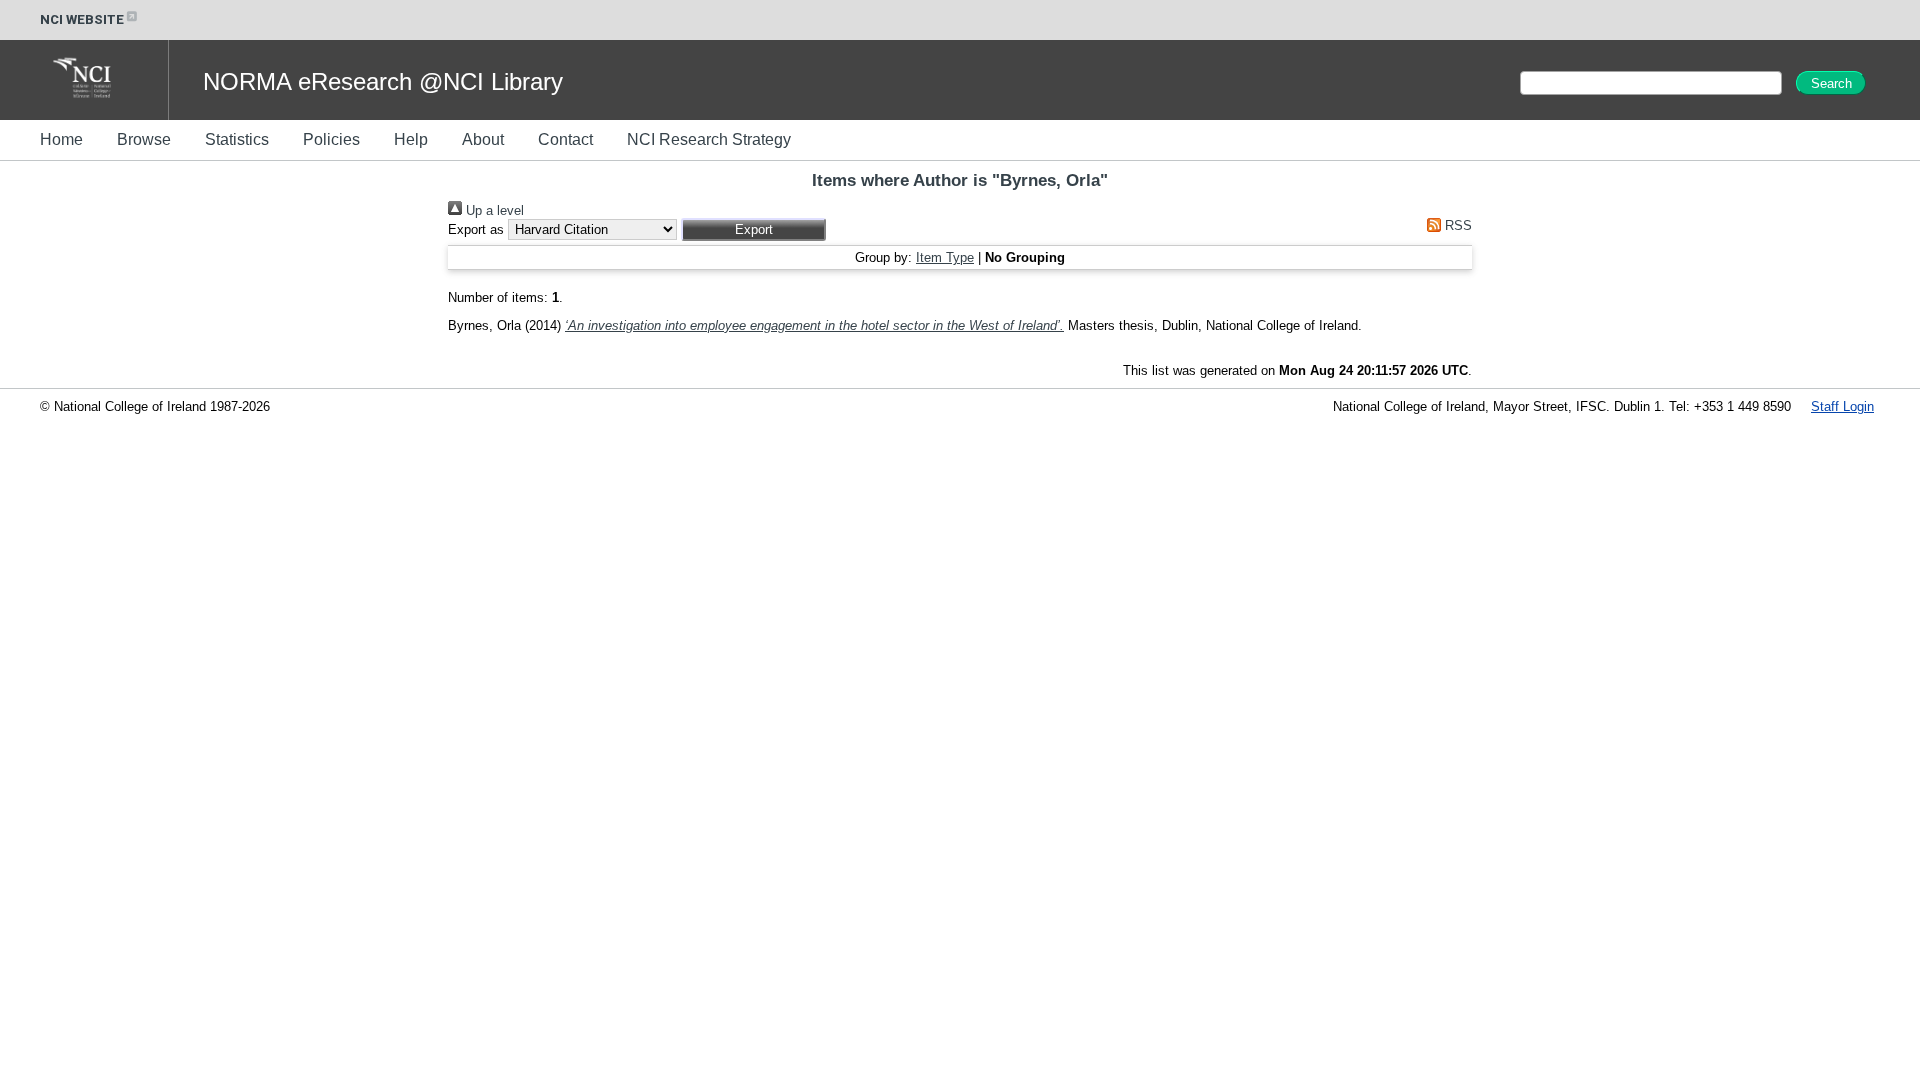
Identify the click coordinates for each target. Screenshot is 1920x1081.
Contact (565, 139)
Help (411, 139)
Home (61, 139)
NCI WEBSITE (82, 19)
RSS (1456, 225)
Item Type (945, 257)
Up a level (493, 210)
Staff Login (1842, 406)
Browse (144, 139)
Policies (331, 139)
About (483, 139)
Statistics (237, 139)
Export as (476, 229)
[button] (753, 229)
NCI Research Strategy (709, 139)
